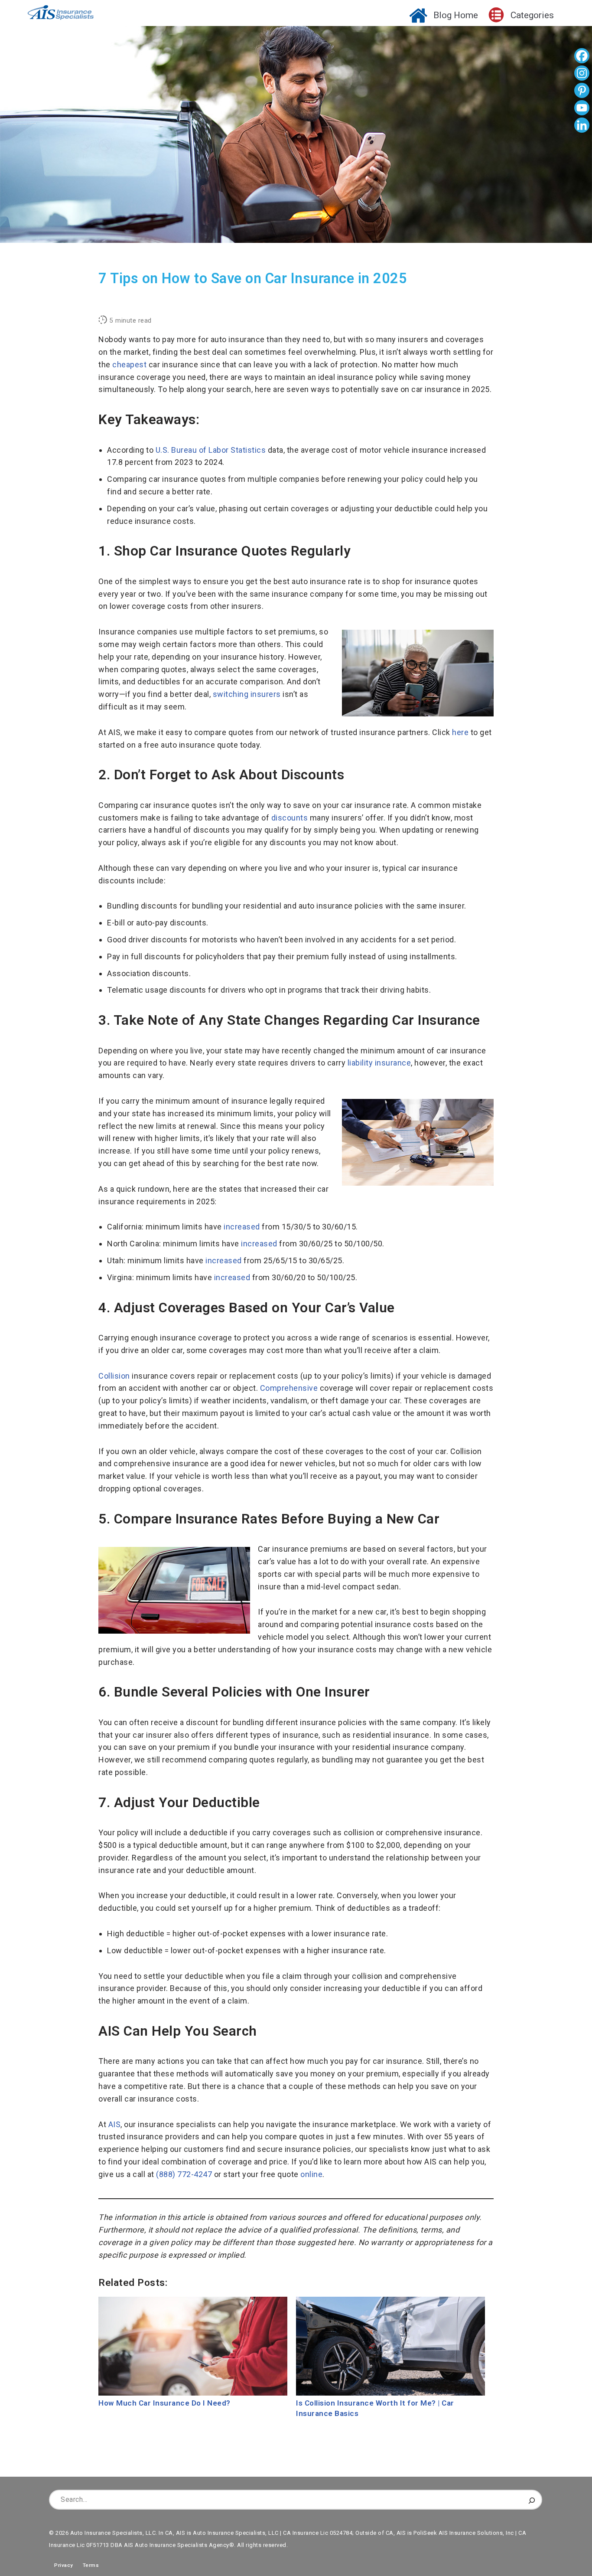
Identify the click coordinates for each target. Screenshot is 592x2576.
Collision (114, 1376)
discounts (290, 818)
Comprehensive (289, 1388)
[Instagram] (582, 74)
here (460, 732)
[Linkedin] (582, 126)
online (311, 2174)
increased (242, 1227)
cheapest (129, 364)
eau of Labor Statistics (211, 450)
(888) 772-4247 (184, 2174)
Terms (91, 2565)
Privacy (61, 2565)
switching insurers (247, 694)
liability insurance (379, 1063)
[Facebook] (582, 57)
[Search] (532, 2500)
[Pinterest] (582, 92)
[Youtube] (582, 109)
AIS (115, 2124)
